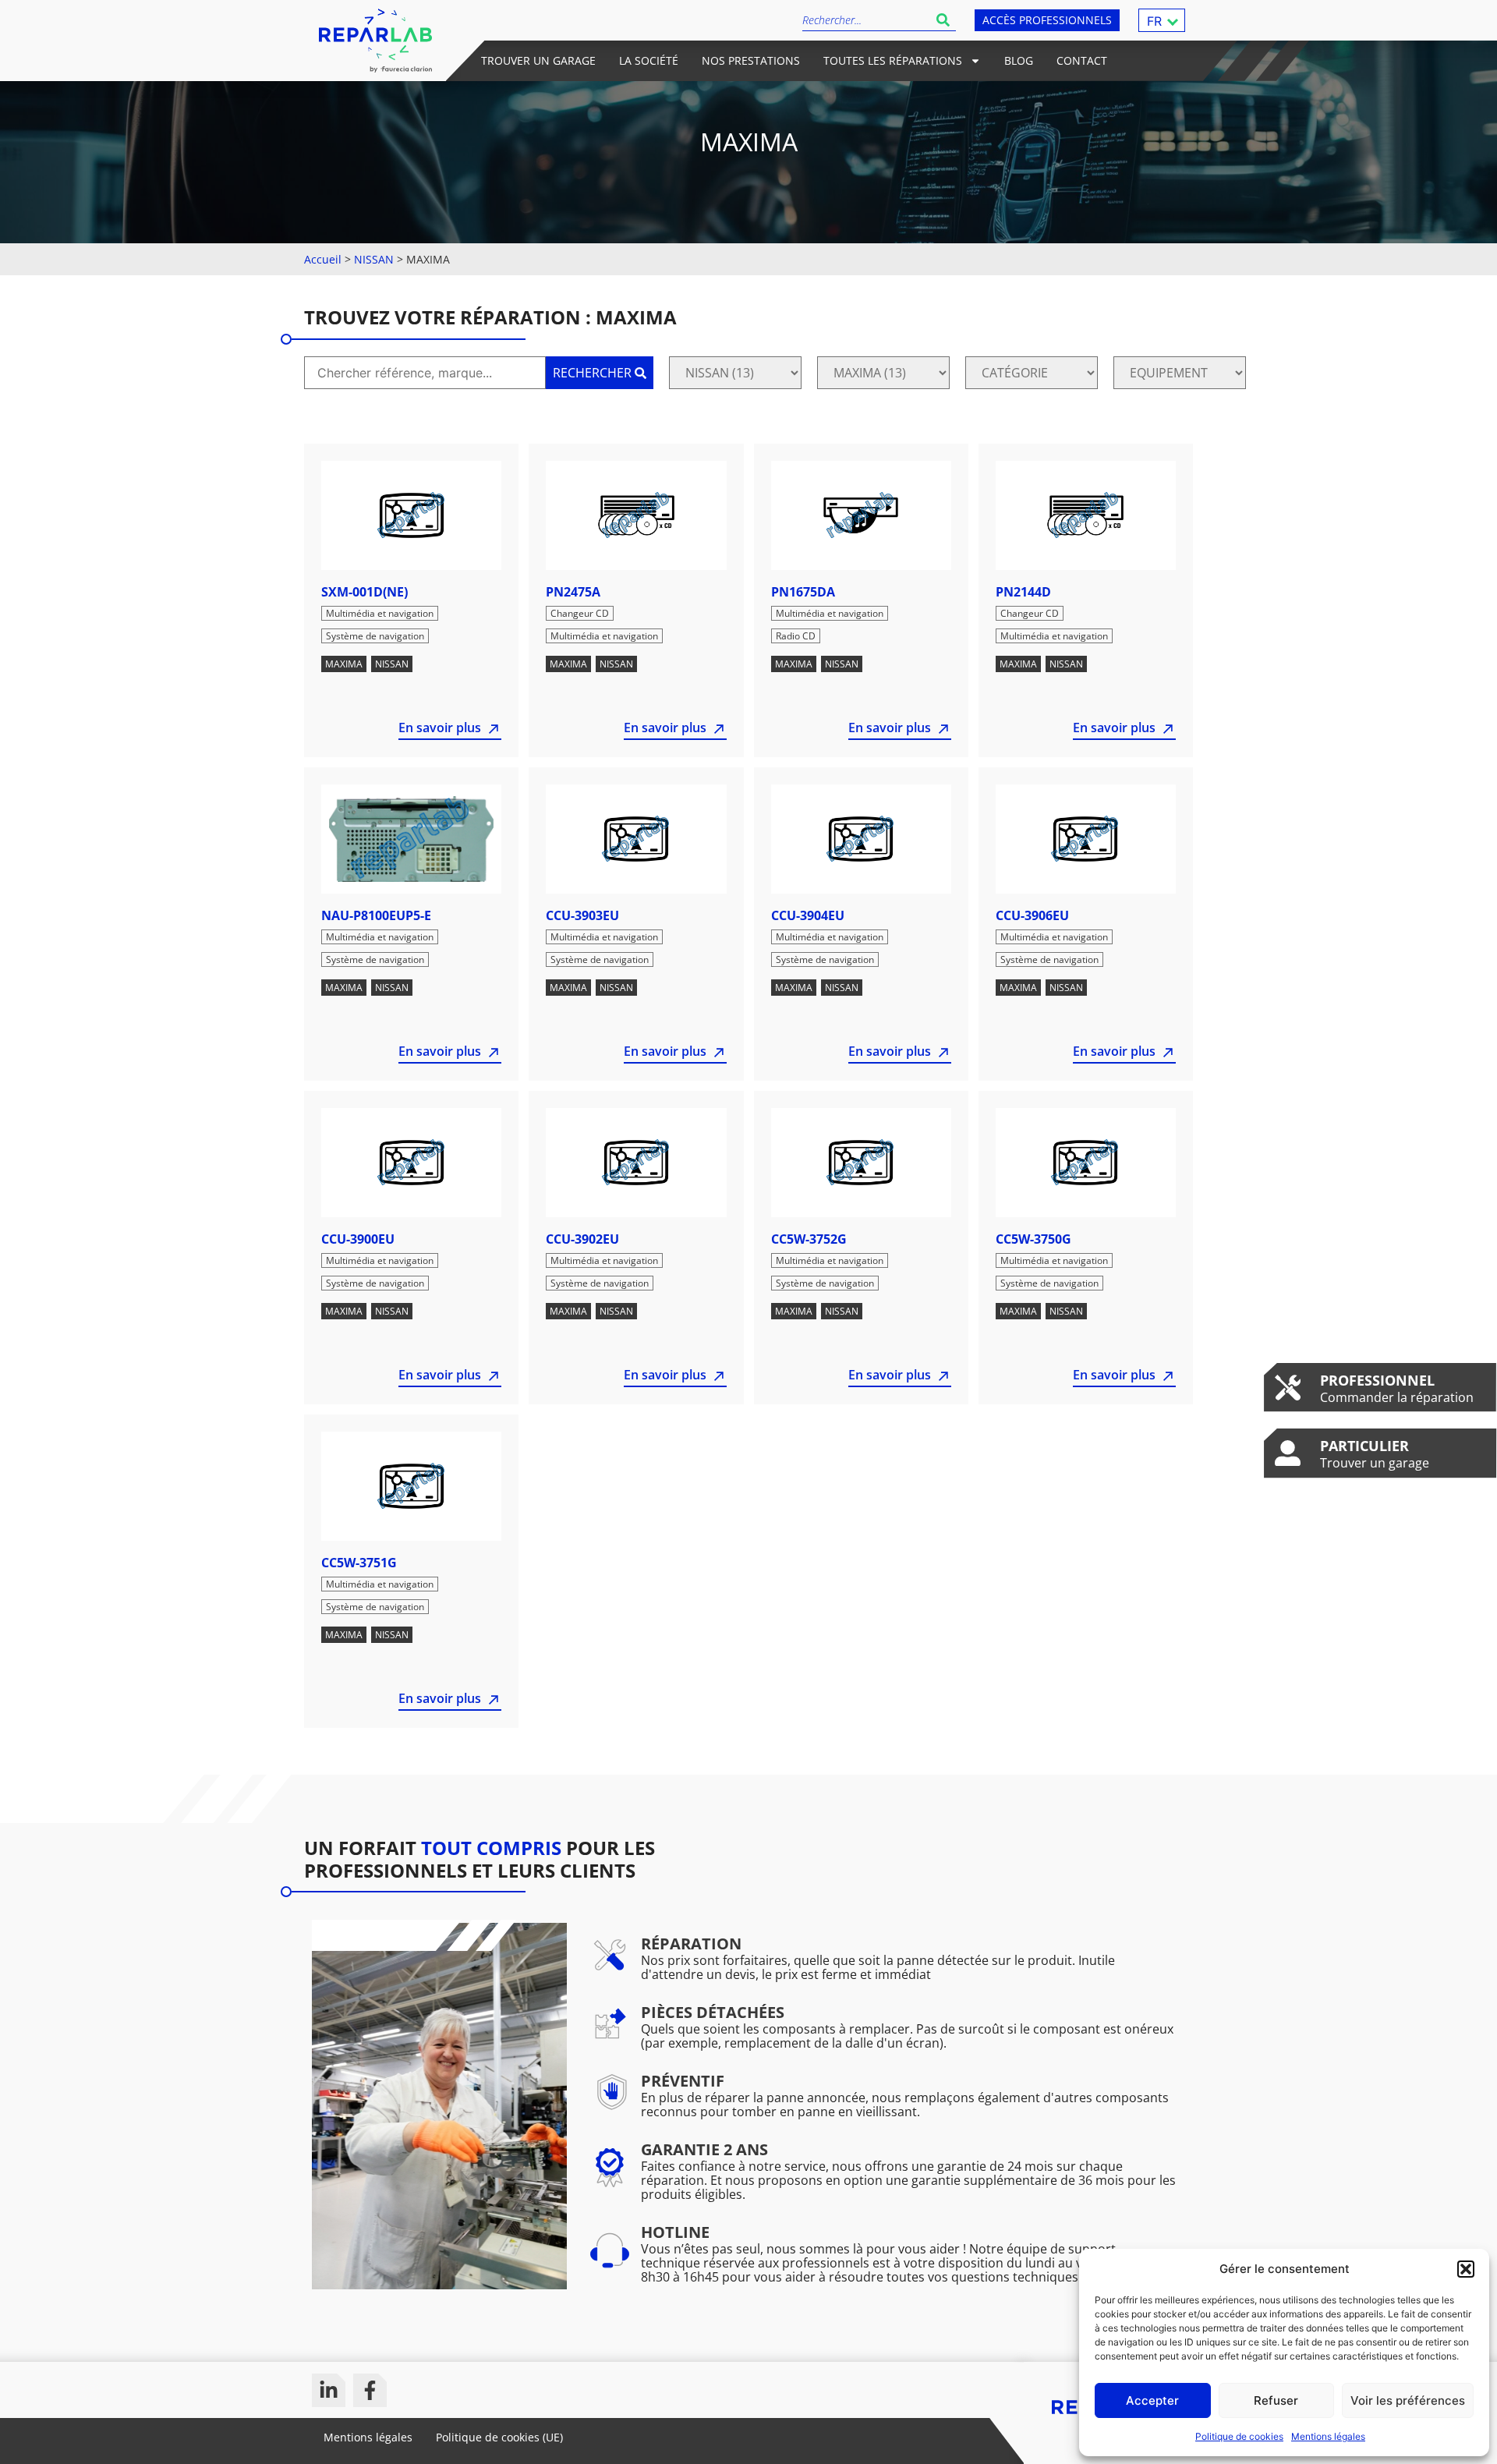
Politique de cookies (1239, 2436)
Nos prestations (751, 60)
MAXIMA (344, 664)
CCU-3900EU (358, 1239)
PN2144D (1023, 592)
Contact (1082, 60)
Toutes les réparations (893, 60)
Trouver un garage (538, 60)
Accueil (323, 259)
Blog (1019, 60)
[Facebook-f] (370, 2390)
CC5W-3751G (359, 1563)
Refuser (1276, 2400)
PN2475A (573, 592)
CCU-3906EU (1032, 915)
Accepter (1152, 2400)
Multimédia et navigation (380, 613)
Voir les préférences (1408, 2400)
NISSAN (374, 259)
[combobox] (866, 20)
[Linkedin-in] (329, 2390)
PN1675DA (803, 592)
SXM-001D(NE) (365, 592)
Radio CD (796, 636)
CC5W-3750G (1033, 1239)
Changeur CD (580, 613)
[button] (1466, 2269)
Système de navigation (375, 636)
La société (649, 60)
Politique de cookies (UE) (499, 2437)
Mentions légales (1328, 2436)
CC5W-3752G (809, 1239)
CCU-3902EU (582, 1239)
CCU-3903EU (582, 915)
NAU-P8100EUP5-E (376, 915)
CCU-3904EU (808, 915)
